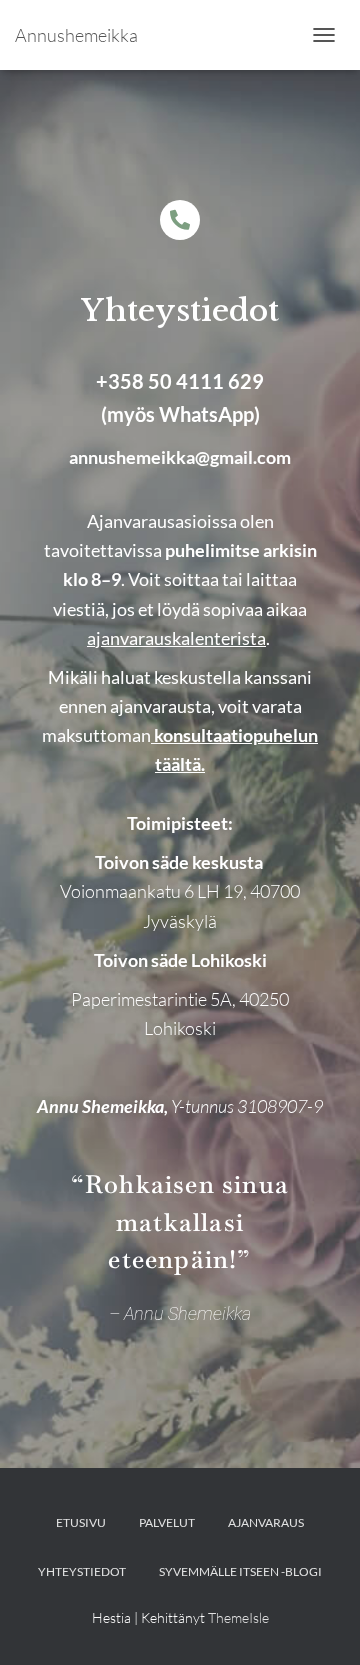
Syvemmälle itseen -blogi (240, 1571)
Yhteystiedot (82, 1571)
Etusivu (81, 1522)
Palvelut (167, 1522)
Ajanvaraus (266, 1522)
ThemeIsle (238, 1617)
